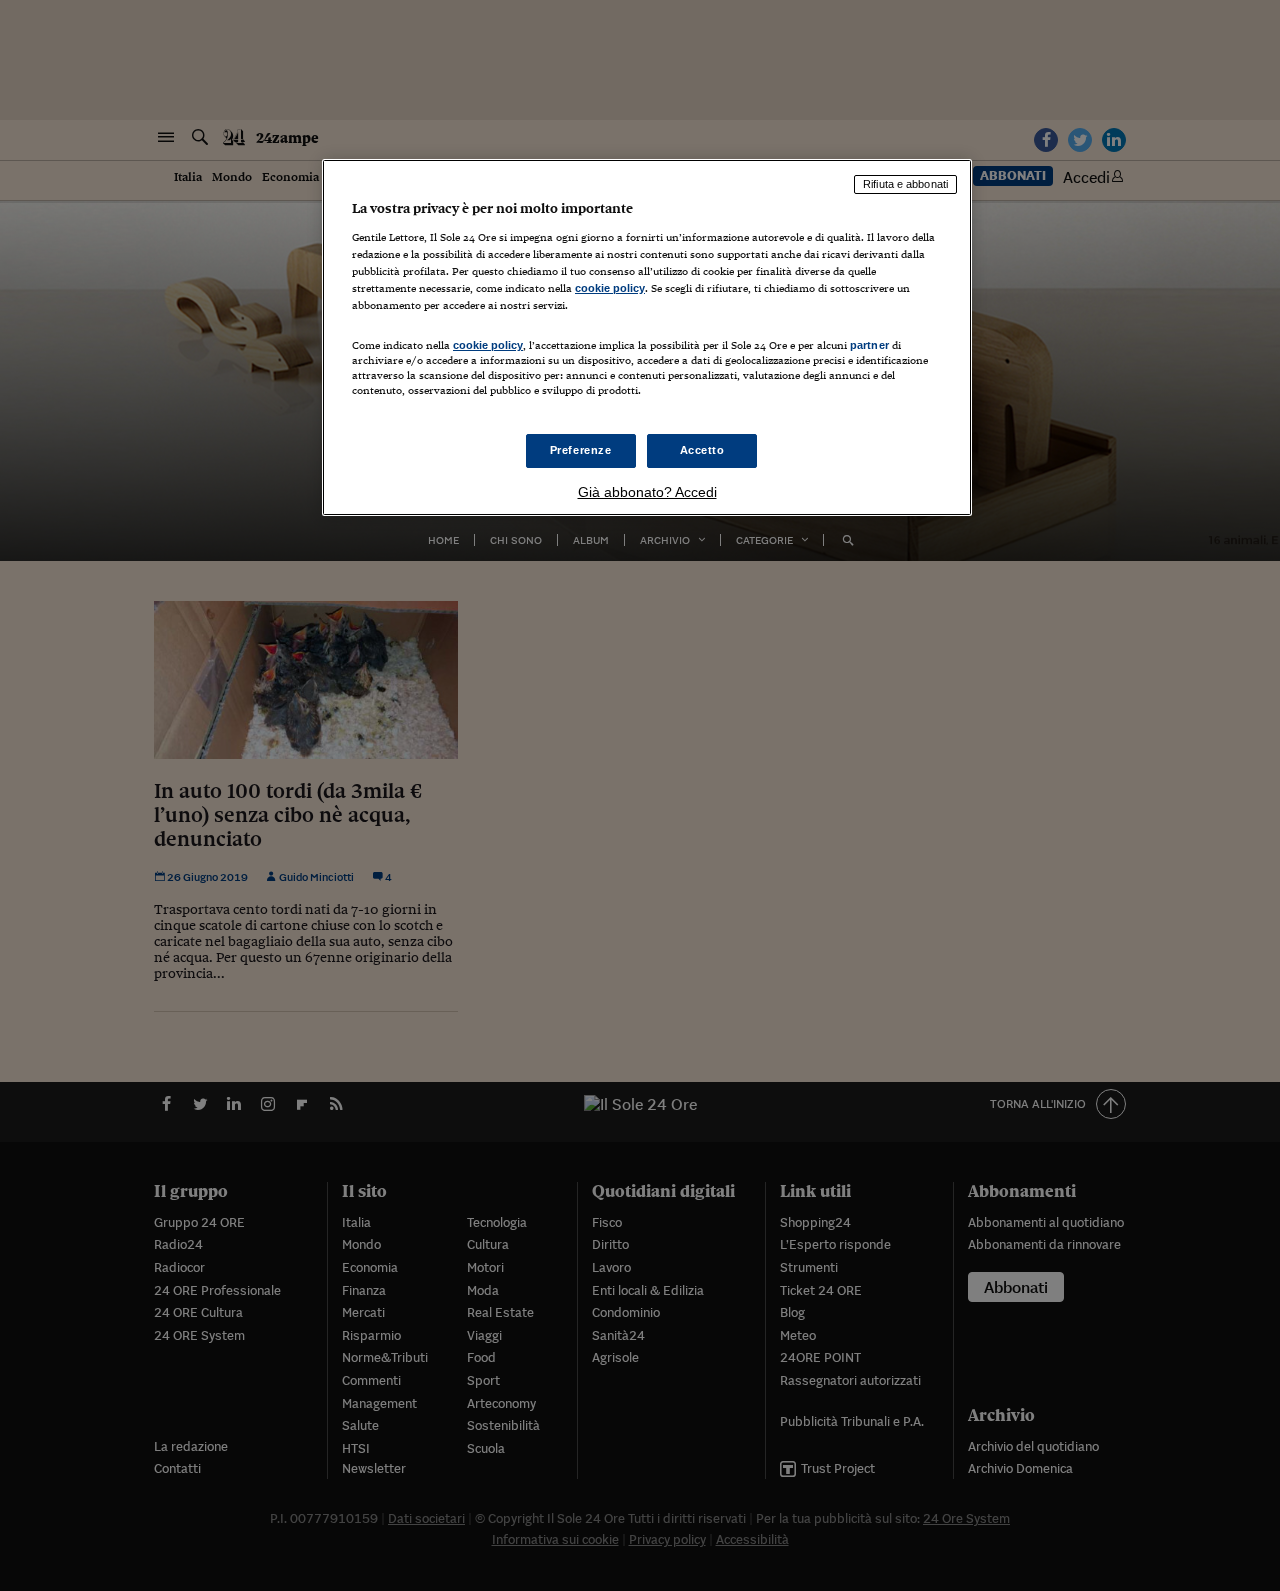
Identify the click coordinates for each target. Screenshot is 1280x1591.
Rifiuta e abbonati (905, 184)
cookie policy (610, 288)
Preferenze (581, 450)
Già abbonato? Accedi (647, 492)
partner (869, 345)
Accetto (702, 450)
